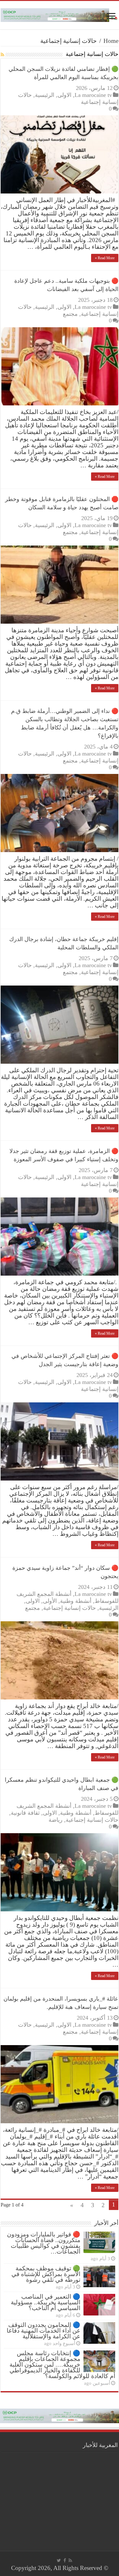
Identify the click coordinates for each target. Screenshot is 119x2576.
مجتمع (70, 314)
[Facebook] (65, 2560)
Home (111, 41)
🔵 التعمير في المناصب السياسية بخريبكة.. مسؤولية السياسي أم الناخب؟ (46, 2302)
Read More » (105, 258)
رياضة (56, 1820)
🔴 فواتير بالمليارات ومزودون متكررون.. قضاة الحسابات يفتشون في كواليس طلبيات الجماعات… (44, 2243)
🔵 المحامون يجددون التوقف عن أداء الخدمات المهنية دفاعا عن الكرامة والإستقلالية (43, 2331)
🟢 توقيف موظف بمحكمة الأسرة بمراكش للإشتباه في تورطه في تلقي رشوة (46, 2274)
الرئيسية (45, 95)
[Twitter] (59, 2560)
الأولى (50, 1601)
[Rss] (70, 2560)
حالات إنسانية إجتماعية (69, 1608)
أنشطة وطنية (76, 1601)
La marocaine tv (93, 95)
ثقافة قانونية (25, 1813)
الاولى (64, 95)
